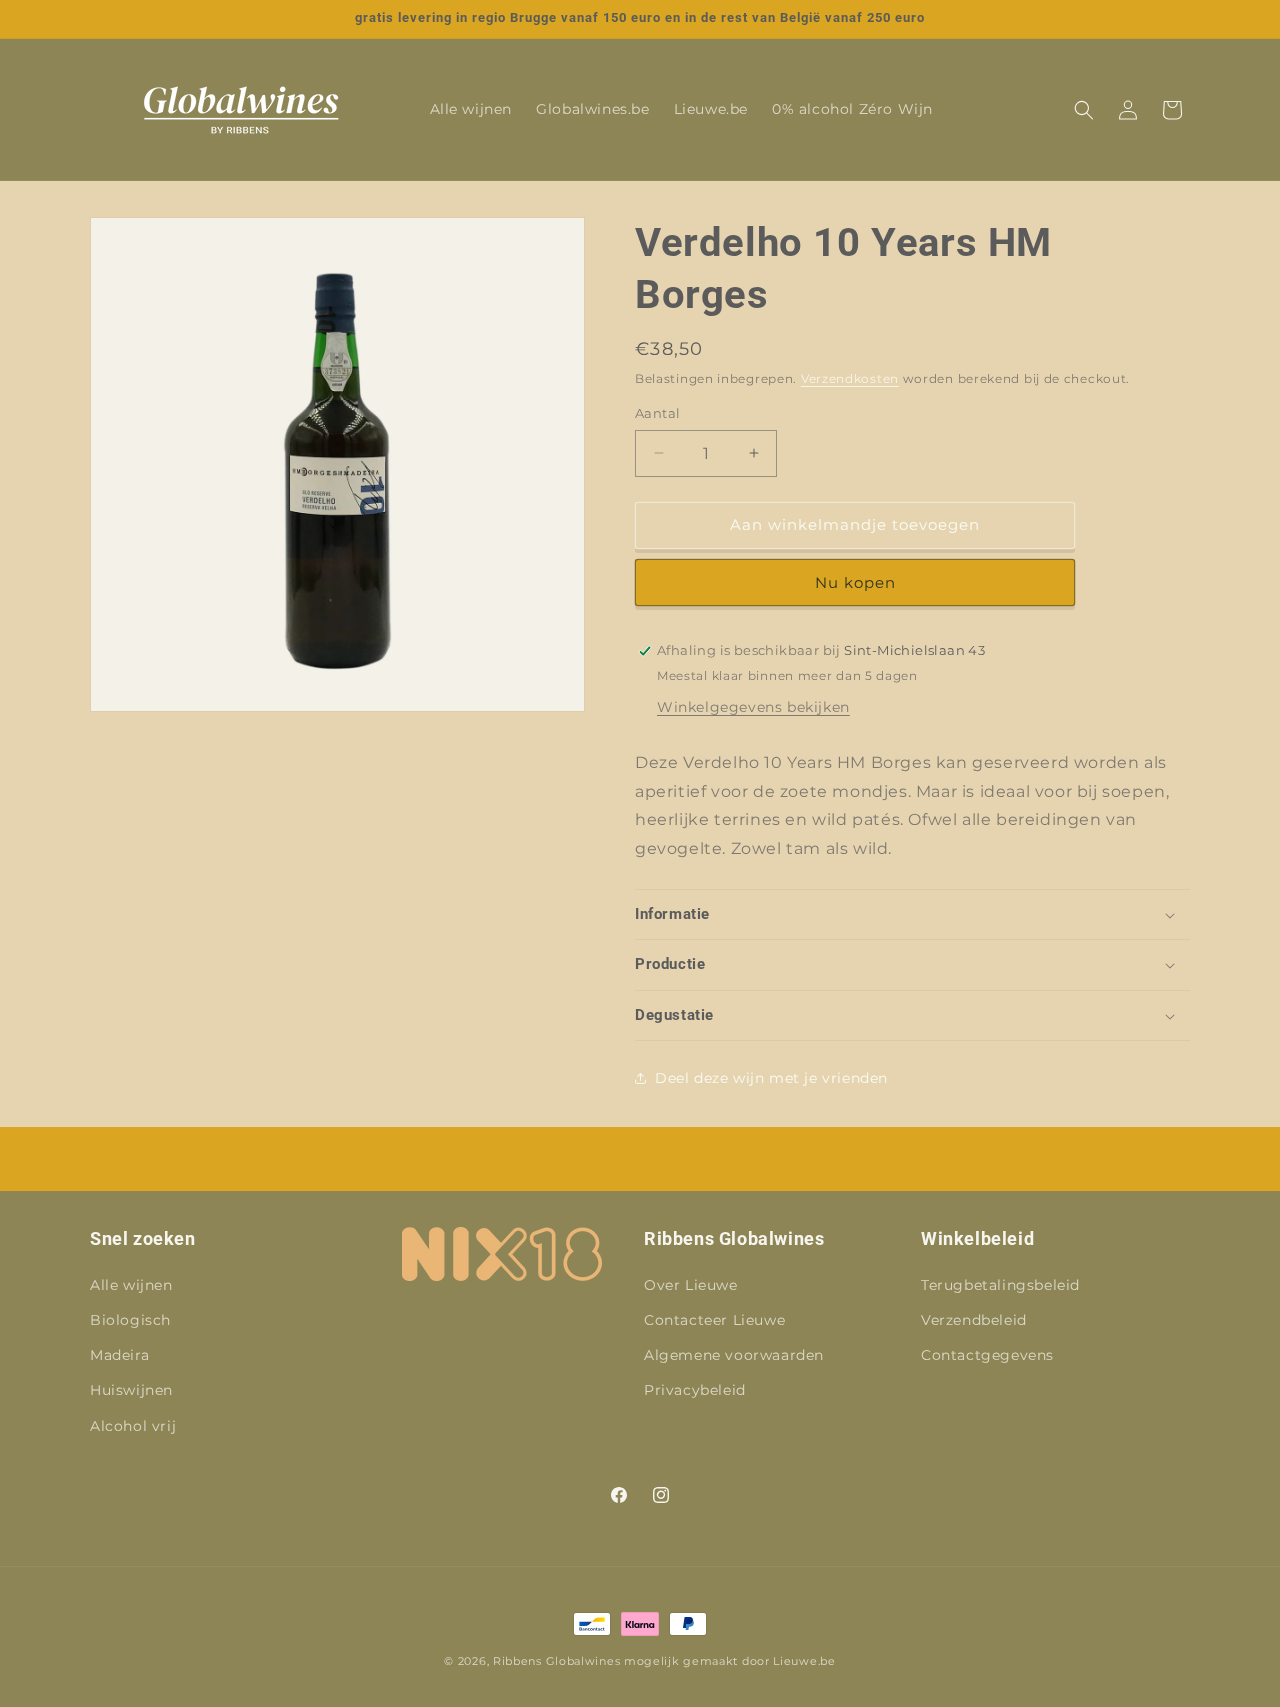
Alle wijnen (131, 1285)
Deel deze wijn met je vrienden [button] (771, 1078)
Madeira (119, 1355)
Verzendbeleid (974, 1320)
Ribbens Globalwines (556, 1661)
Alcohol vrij (133, 1426)
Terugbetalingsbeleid (1000, 1285)
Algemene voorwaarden (734, 1355)
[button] (1084, 110)
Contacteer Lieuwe (714, 1320)
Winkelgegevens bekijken (753, 707)
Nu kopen (855, 582)
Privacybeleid (695, 1390)
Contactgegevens (987, 1355)
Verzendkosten (850, 378)
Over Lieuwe (691, 1285)
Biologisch (130, 1320)
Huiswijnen (131, 1390)
